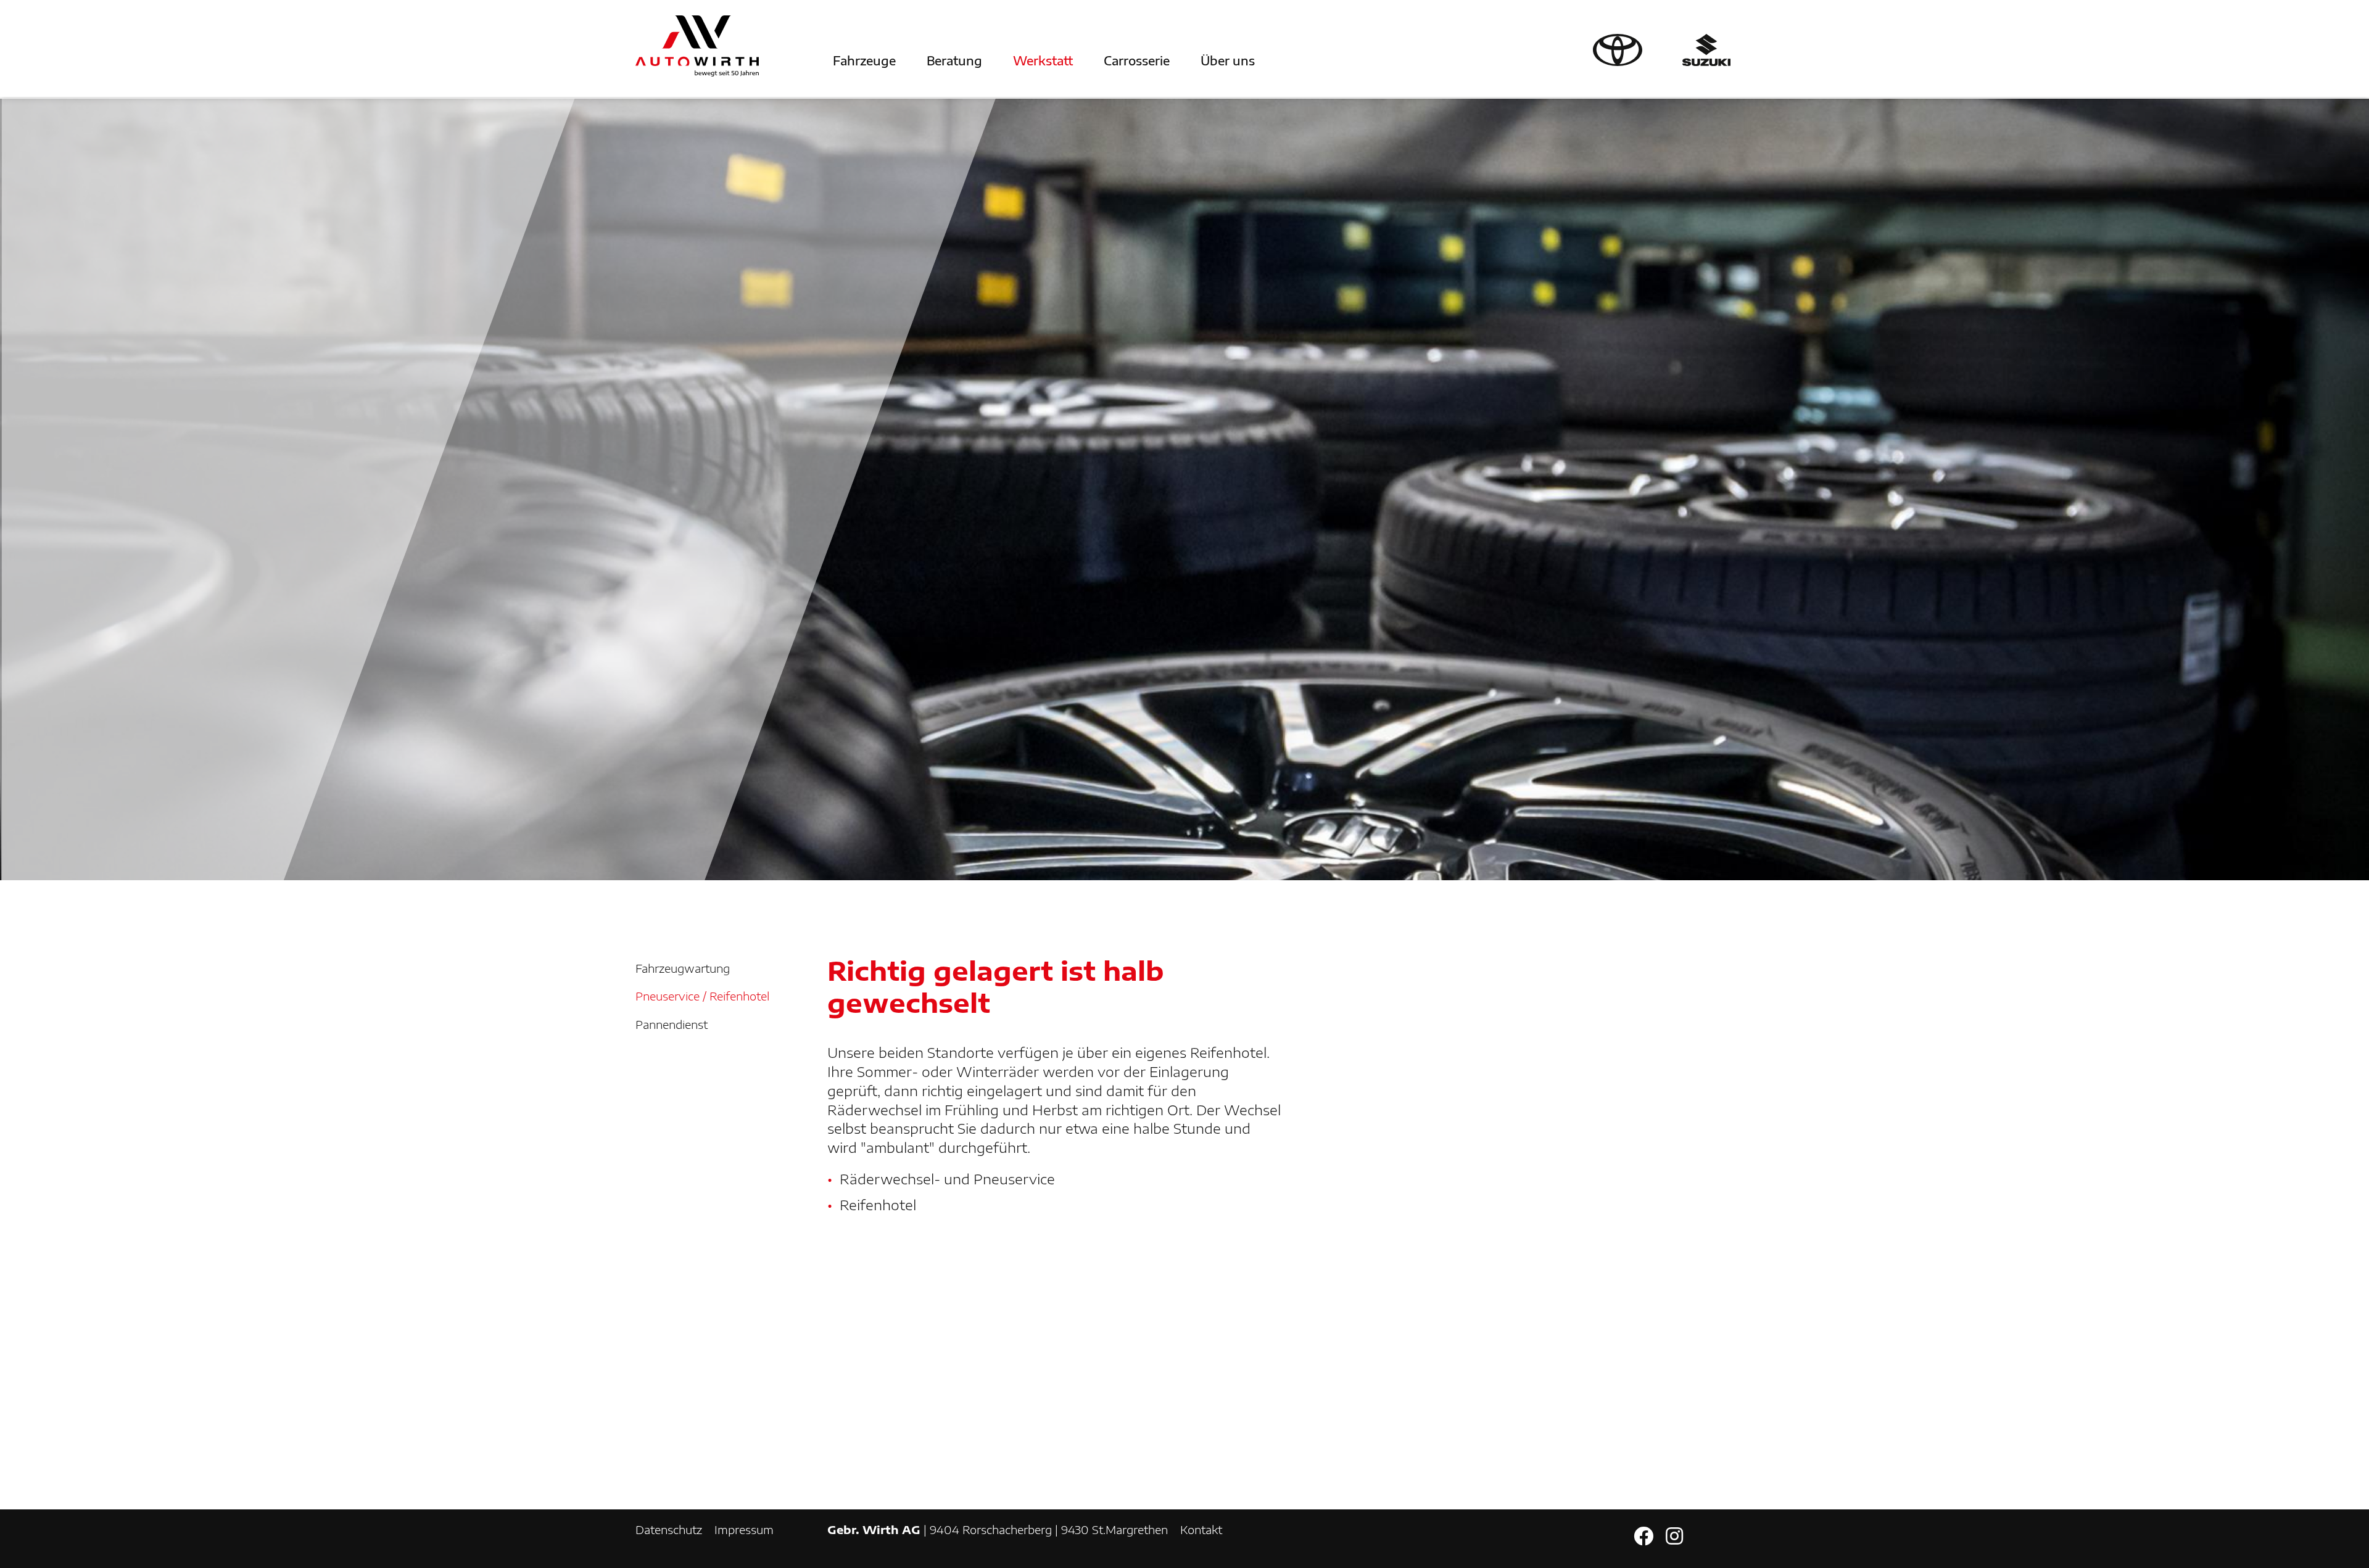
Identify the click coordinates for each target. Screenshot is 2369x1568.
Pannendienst (672, 1024)
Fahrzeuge (864, 60)
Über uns (1228, 60)
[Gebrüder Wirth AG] (697, 46)
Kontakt (1201, 1529)
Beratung (954, 60)
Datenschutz (669, 1529)
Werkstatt (1043, 60)
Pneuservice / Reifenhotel (702, 996)
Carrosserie (1137, 60)
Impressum (744, 1529)
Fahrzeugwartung (683, 968)
